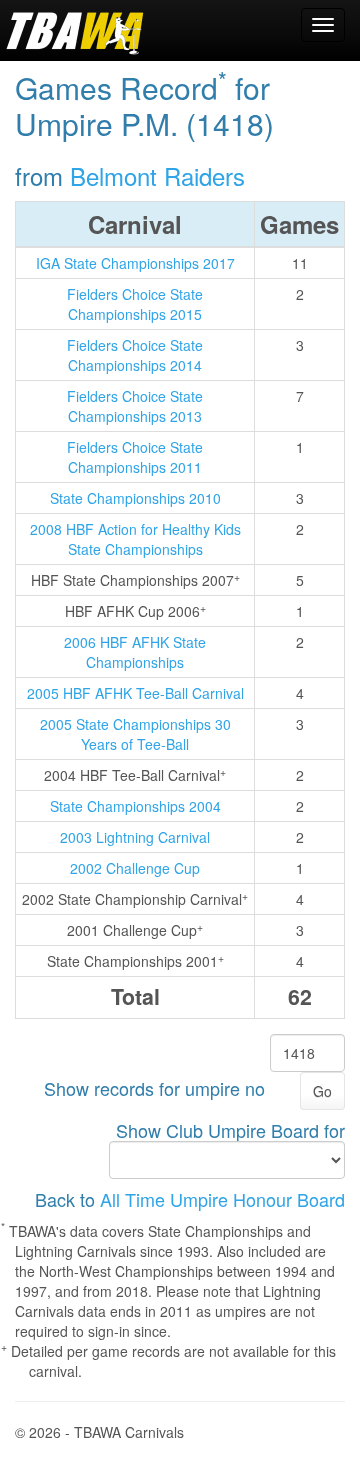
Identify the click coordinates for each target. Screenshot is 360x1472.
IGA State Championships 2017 (135, 263)
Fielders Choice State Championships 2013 (135, 406)
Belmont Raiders (157, 175)
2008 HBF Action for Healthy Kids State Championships (135, 539)
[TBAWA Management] (75, 30)
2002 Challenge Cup (135, 868)
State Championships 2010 (135, 498)
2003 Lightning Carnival (135, 837)
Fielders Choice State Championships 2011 (135, 457)
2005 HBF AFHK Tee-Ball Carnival (135, 693)
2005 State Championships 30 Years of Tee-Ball (135, 734)
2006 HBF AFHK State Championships (135, 652)
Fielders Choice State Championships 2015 (135, 304)
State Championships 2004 (135, 806)
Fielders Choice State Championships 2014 (135, 355)
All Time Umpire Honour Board (222, 1199)
